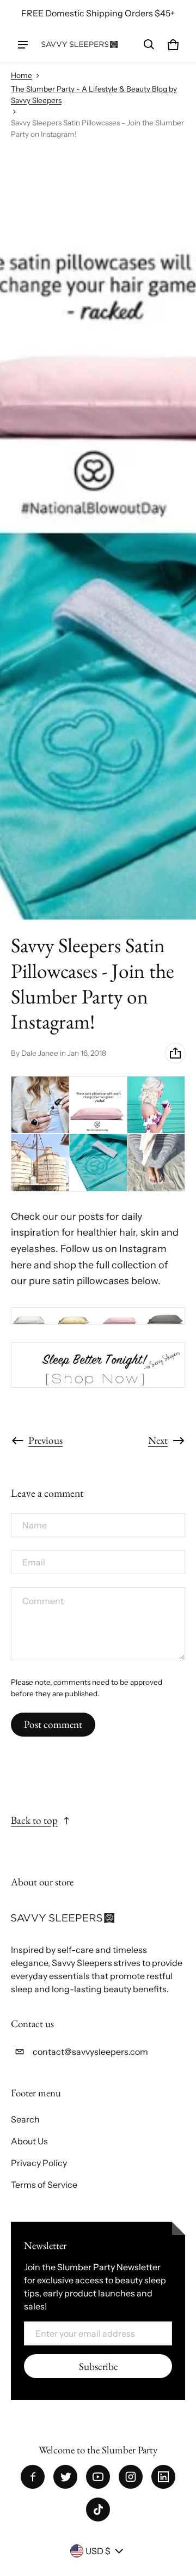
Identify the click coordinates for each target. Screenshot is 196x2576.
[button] (149, 45)
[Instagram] (131, 2477)
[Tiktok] (98, 2510)
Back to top (34, 1820)
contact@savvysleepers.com (90, 2052)
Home (22, 75)
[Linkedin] (163, 2477)
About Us (29, 2141)
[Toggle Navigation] (23, 45)
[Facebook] (33, 2477)
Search (25, 2119)
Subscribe (98, 2366)
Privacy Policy (39, 2163)
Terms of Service (44, 2185)
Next (158, 1440)
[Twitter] (65, 2477)
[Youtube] (98, 2477)
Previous (45, 1440)
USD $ (98, 2551)
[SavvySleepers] (79, 44)
